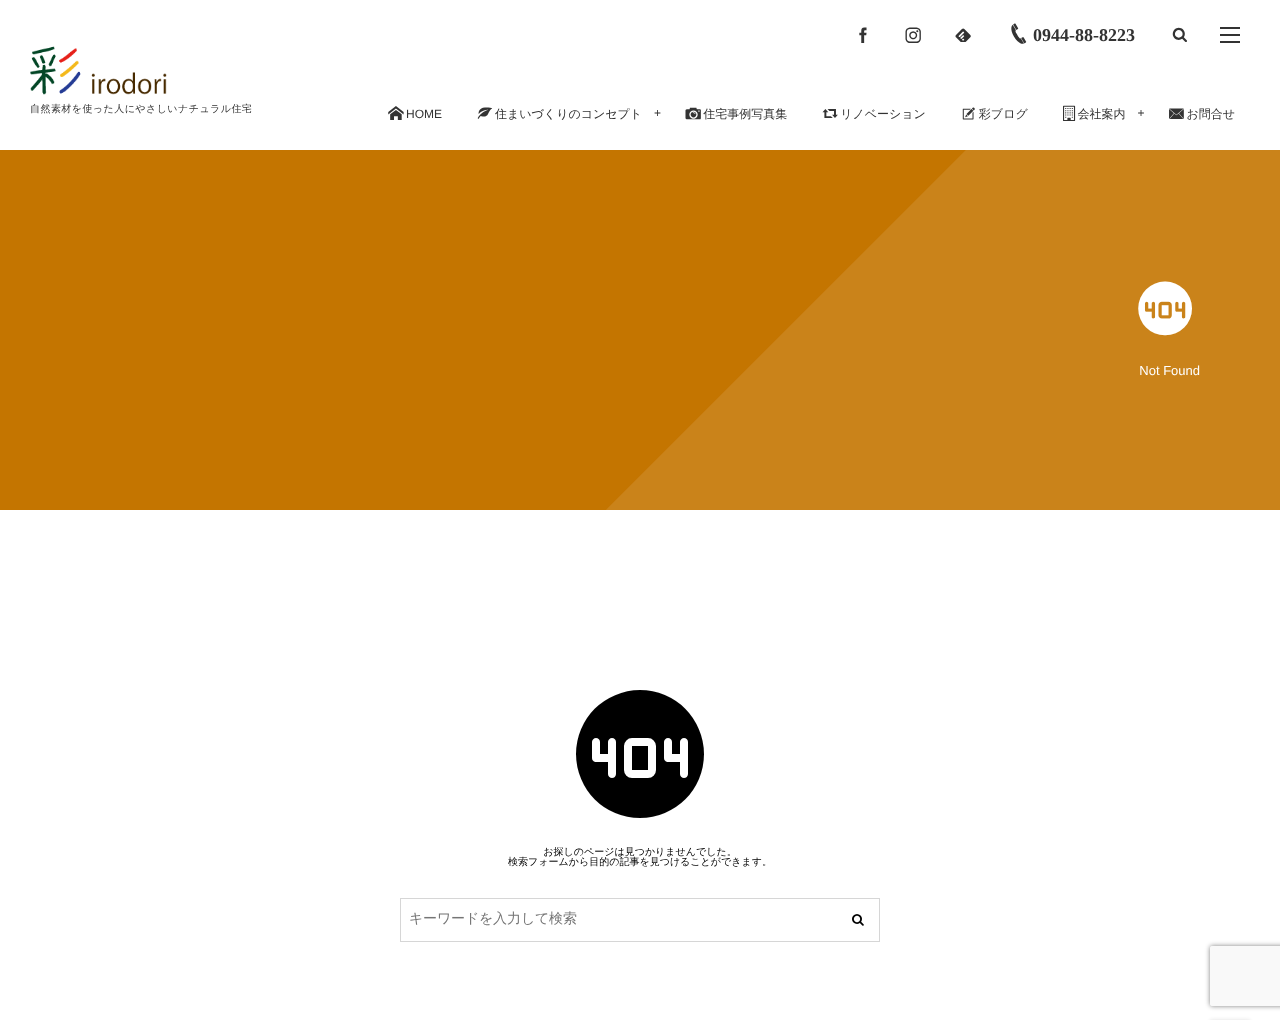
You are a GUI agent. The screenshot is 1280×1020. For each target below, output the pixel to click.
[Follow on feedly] (963, 35)
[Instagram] (913, 35)
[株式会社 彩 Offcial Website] (137, 70)
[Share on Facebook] (863, 35)
